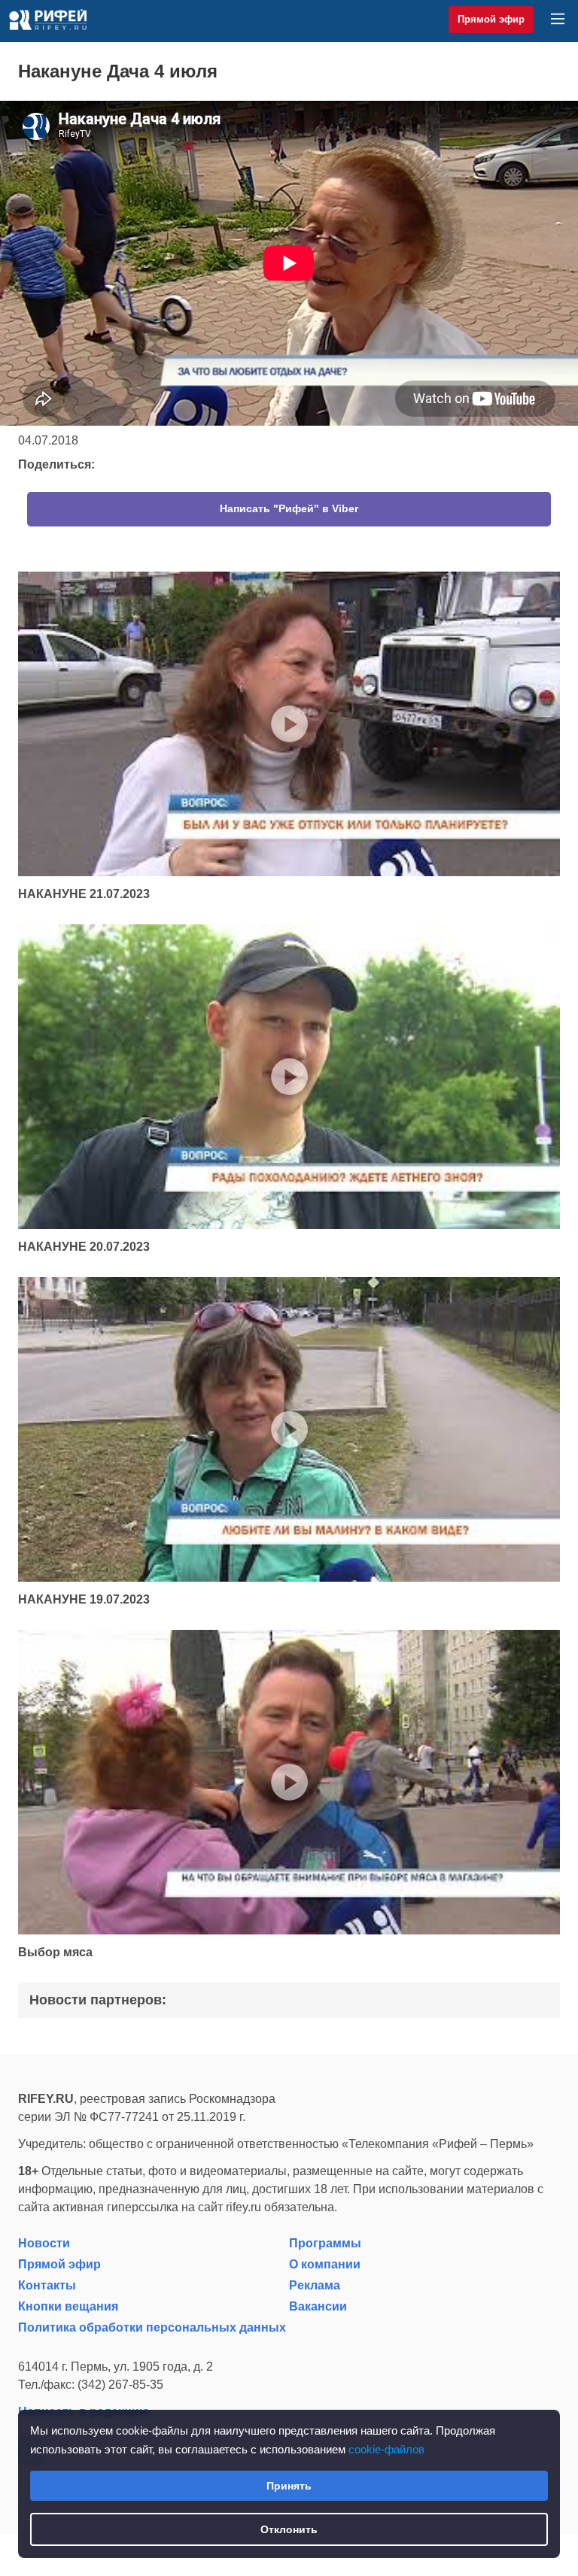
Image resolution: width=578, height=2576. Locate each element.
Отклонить (289, 2529)
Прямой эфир (491, 19)
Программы (325, 2243)
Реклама (315, 2285)
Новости (44, 2243)
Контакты (47, 2285)
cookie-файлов (386, 2449)
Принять (289, 2486)
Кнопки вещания (68, 2306)
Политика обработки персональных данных (152, 2327)
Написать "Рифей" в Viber (289, 508)
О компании (325, 2264)
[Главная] (48, 20)
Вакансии (318, 2306)
